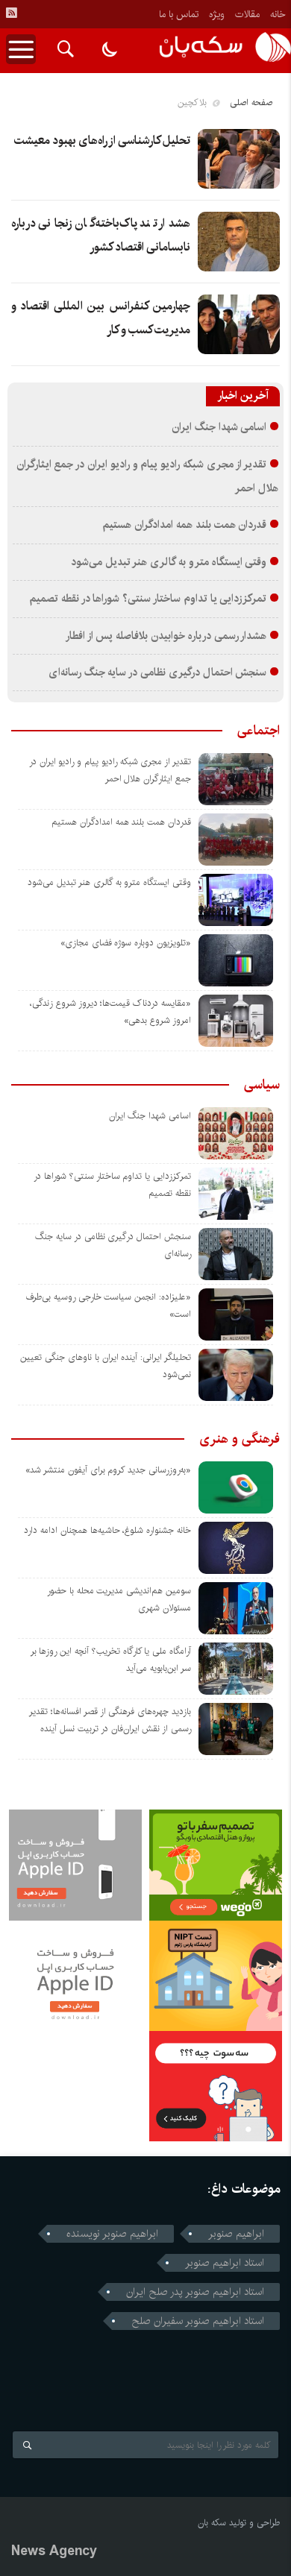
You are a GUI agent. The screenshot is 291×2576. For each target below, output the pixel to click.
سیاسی (262, 1085)
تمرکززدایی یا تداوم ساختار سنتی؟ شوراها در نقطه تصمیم (148, 599)
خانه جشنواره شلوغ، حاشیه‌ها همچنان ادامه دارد (107, 1530)
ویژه (217, 14)
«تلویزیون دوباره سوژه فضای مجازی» (126, 943)
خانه (278, 14)
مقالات (247, 14)
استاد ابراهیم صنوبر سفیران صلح (198, 2321)
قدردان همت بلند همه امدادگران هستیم (184, 525)
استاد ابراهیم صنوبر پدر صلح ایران (195, 2292)
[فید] (11, 13)
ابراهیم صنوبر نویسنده (112, 2234)
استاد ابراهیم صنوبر (225, 2263)
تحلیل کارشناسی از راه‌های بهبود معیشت (102, 141)
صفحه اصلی (251, 103)
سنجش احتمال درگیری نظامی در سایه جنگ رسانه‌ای (158, 673)
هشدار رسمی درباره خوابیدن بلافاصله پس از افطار (166, 636)
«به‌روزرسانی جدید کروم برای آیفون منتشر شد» (108, 1470)
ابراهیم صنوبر (236, 2234)
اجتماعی (259, 731)
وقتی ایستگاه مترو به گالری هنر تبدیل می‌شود (169, 562)
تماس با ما (179, 14)
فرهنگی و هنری (240, 1439)
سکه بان (212, 2523)
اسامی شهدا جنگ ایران (219, 427)
